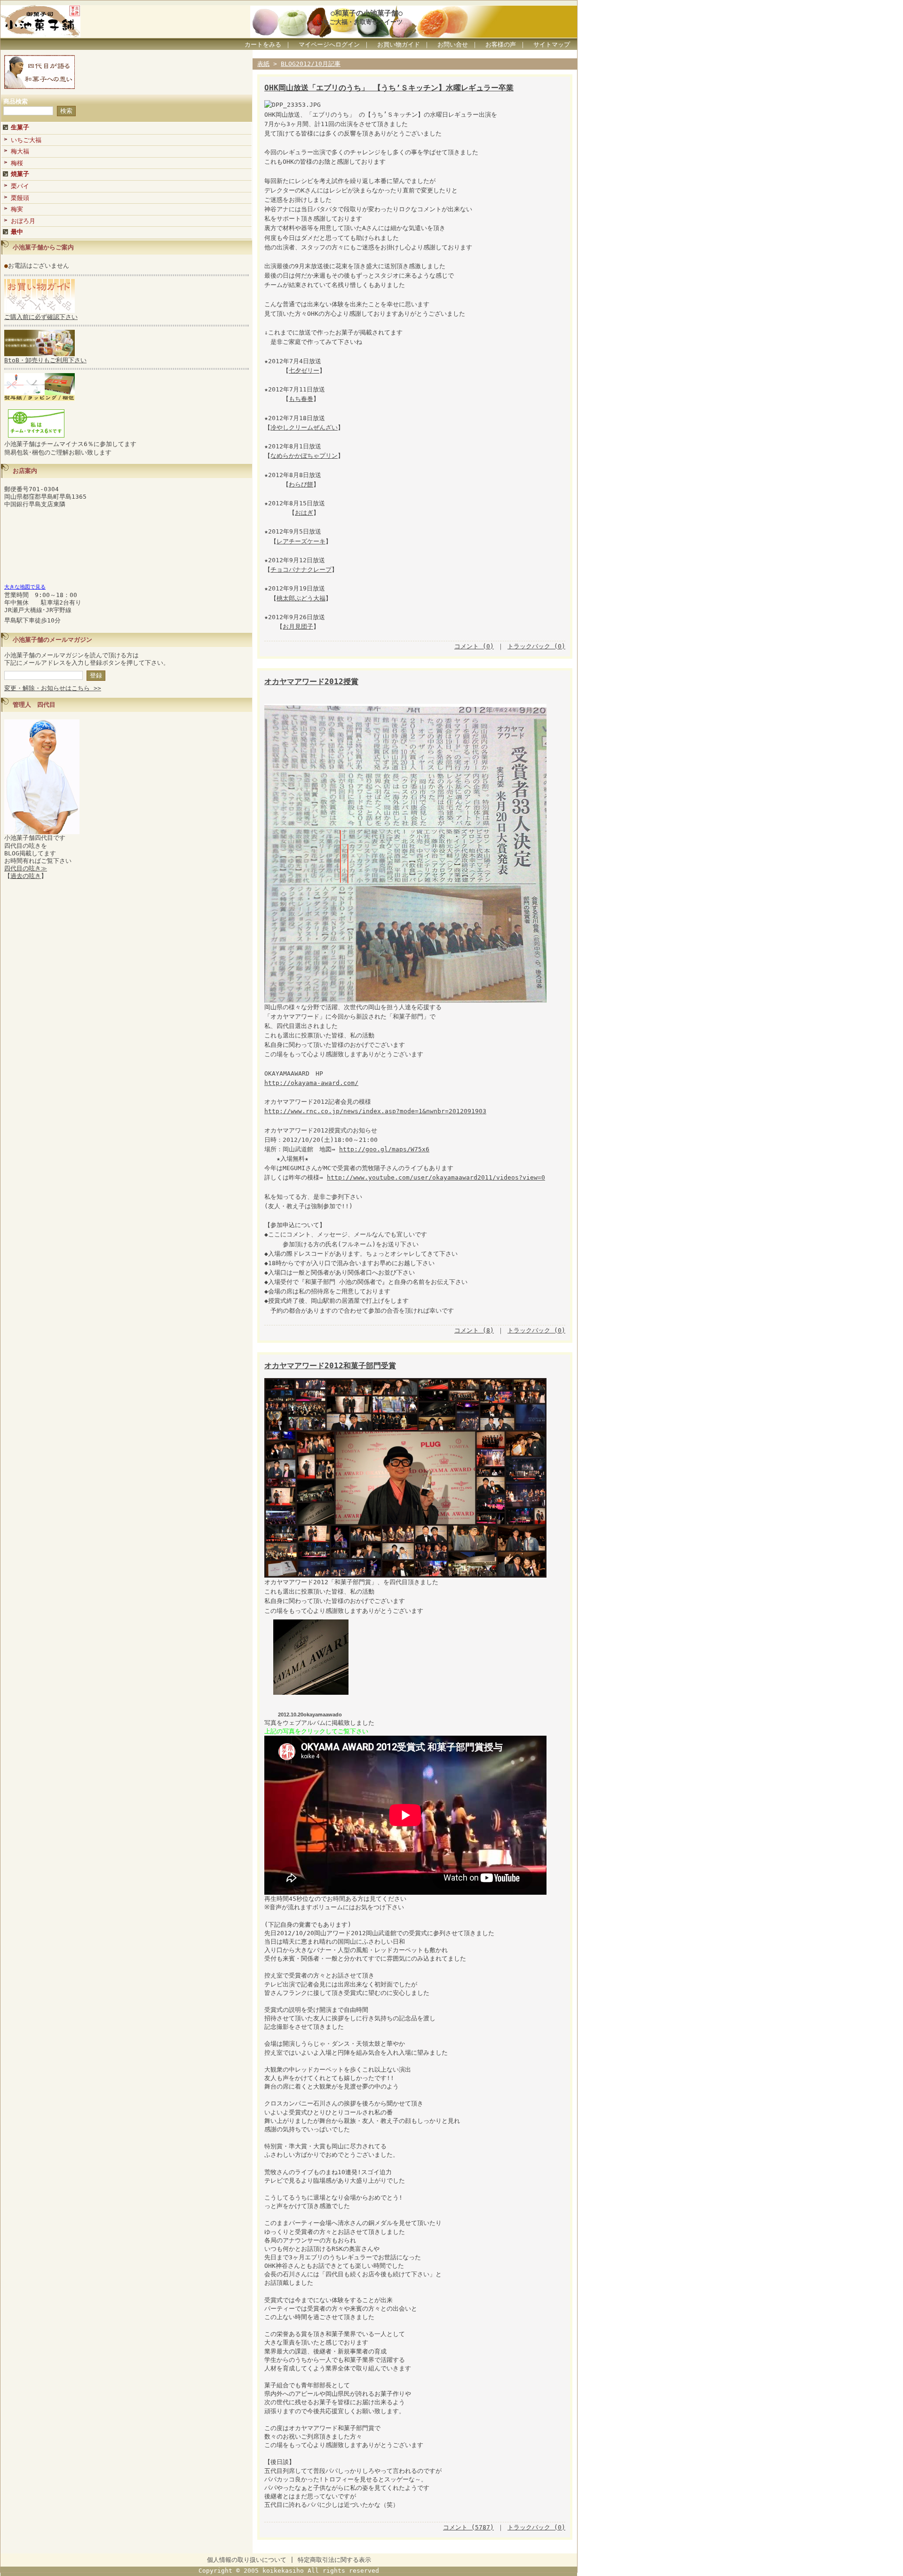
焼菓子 (20, 174)
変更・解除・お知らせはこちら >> (53, 688)
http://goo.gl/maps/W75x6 (384, 1149)
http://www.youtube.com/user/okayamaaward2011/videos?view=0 (436, 1177)
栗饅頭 (20, 198)
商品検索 (16, 101)
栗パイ (20, 186)
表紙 (263, 64)
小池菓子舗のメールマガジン (52, 640)
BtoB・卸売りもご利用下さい (45, 360)
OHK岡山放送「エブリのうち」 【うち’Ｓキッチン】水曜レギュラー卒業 (389, 88)
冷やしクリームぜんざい (304, 427)
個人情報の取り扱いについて (247, 2560)
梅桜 (17, 163)
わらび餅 (301, 484)
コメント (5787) (468, 2527)
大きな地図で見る (25, 587)
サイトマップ (552, 44)
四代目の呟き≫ (26, 868)
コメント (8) (474, 1330)
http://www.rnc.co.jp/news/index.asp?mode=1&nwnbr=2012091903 (375, 1111)
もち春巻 (301, 399)
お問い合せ (453, 44)
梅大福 (20, 151)
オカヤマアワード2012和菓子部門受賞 (330, 1366)
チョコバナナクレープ (301, 570)
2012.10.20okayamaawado (310, 1715)
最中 (17, 232)
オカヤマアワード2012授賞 (311, 682)
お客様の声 (501, 44)
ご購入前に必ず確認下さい (41, 317)
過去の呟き (26, 876)
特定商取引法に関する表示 (334, 2560)
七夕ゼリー (304, 371)
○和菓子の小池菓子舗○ (367, 13)
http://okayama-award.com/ (311, 1083)
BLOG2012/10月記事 (311, 64)
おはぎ (304, 513)
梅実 (17, 209)
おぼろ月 (23, 221)
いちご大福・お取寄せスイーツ (360, 22)
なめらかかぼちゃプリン (304, 456)
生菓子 (20, 127)
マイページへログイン (329, 44)
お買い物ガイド (399, 44)
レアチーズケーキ (301, 541)
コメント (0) (474, 646)
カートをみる (263, 44)
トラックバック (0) (536, 646)
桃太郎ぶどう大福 (301, 598)
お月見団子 (298, 626)
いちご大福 (26, 140)
